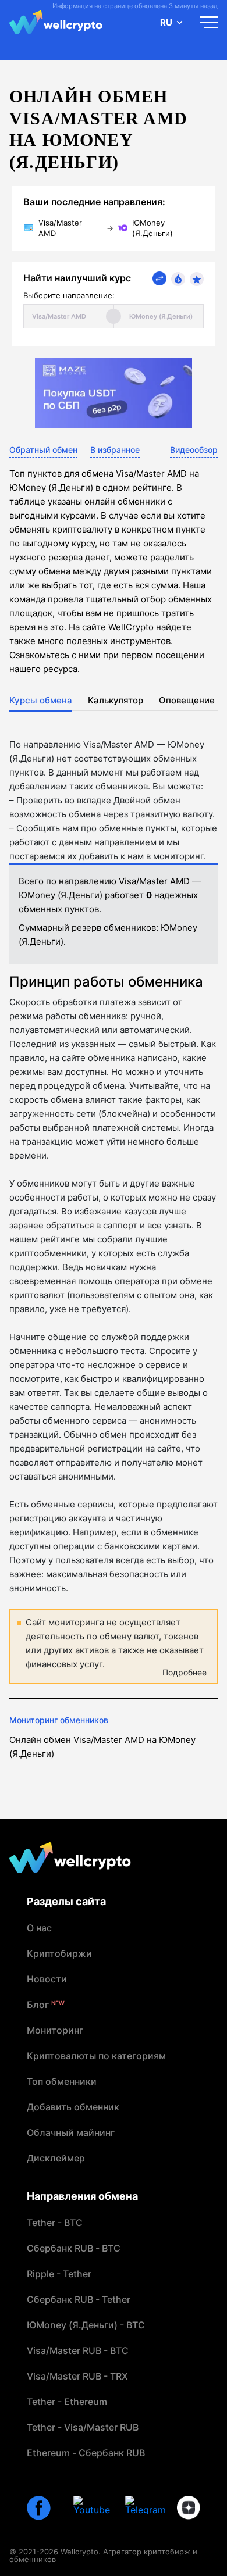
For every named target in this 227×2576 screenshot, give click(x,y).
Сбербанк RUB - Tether (79, 2299)
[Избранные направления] (197, 279)
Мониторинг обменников (59, 1720)
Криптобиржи (59, 1953)
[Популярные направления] (178, 279)
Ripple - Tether (59, 2274)
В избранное (115, 450)
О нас (39, 1928)
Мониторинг (55, 2030)
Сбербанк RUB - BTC (74, 2248)
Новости (47, 1979)
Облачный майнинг (71, 2132)
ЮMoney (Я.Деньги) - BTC (86, 2325)
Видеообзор (194, 450)
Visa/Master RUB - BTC (78, 2350)
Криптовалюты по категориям (96, 2056)
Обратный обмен (43, 450)
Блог (46, 2005)
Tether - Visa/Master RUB (83, 2427)
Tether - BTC (55, 2223)
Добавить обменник (73, 2107)
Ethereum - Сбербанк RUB (86, 2453)
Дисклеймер (56, 2158)
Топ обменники (62, 2081)
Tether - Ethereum (67, 2402)
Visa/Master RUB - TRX (77, 2376)
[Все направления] (159, 278)
